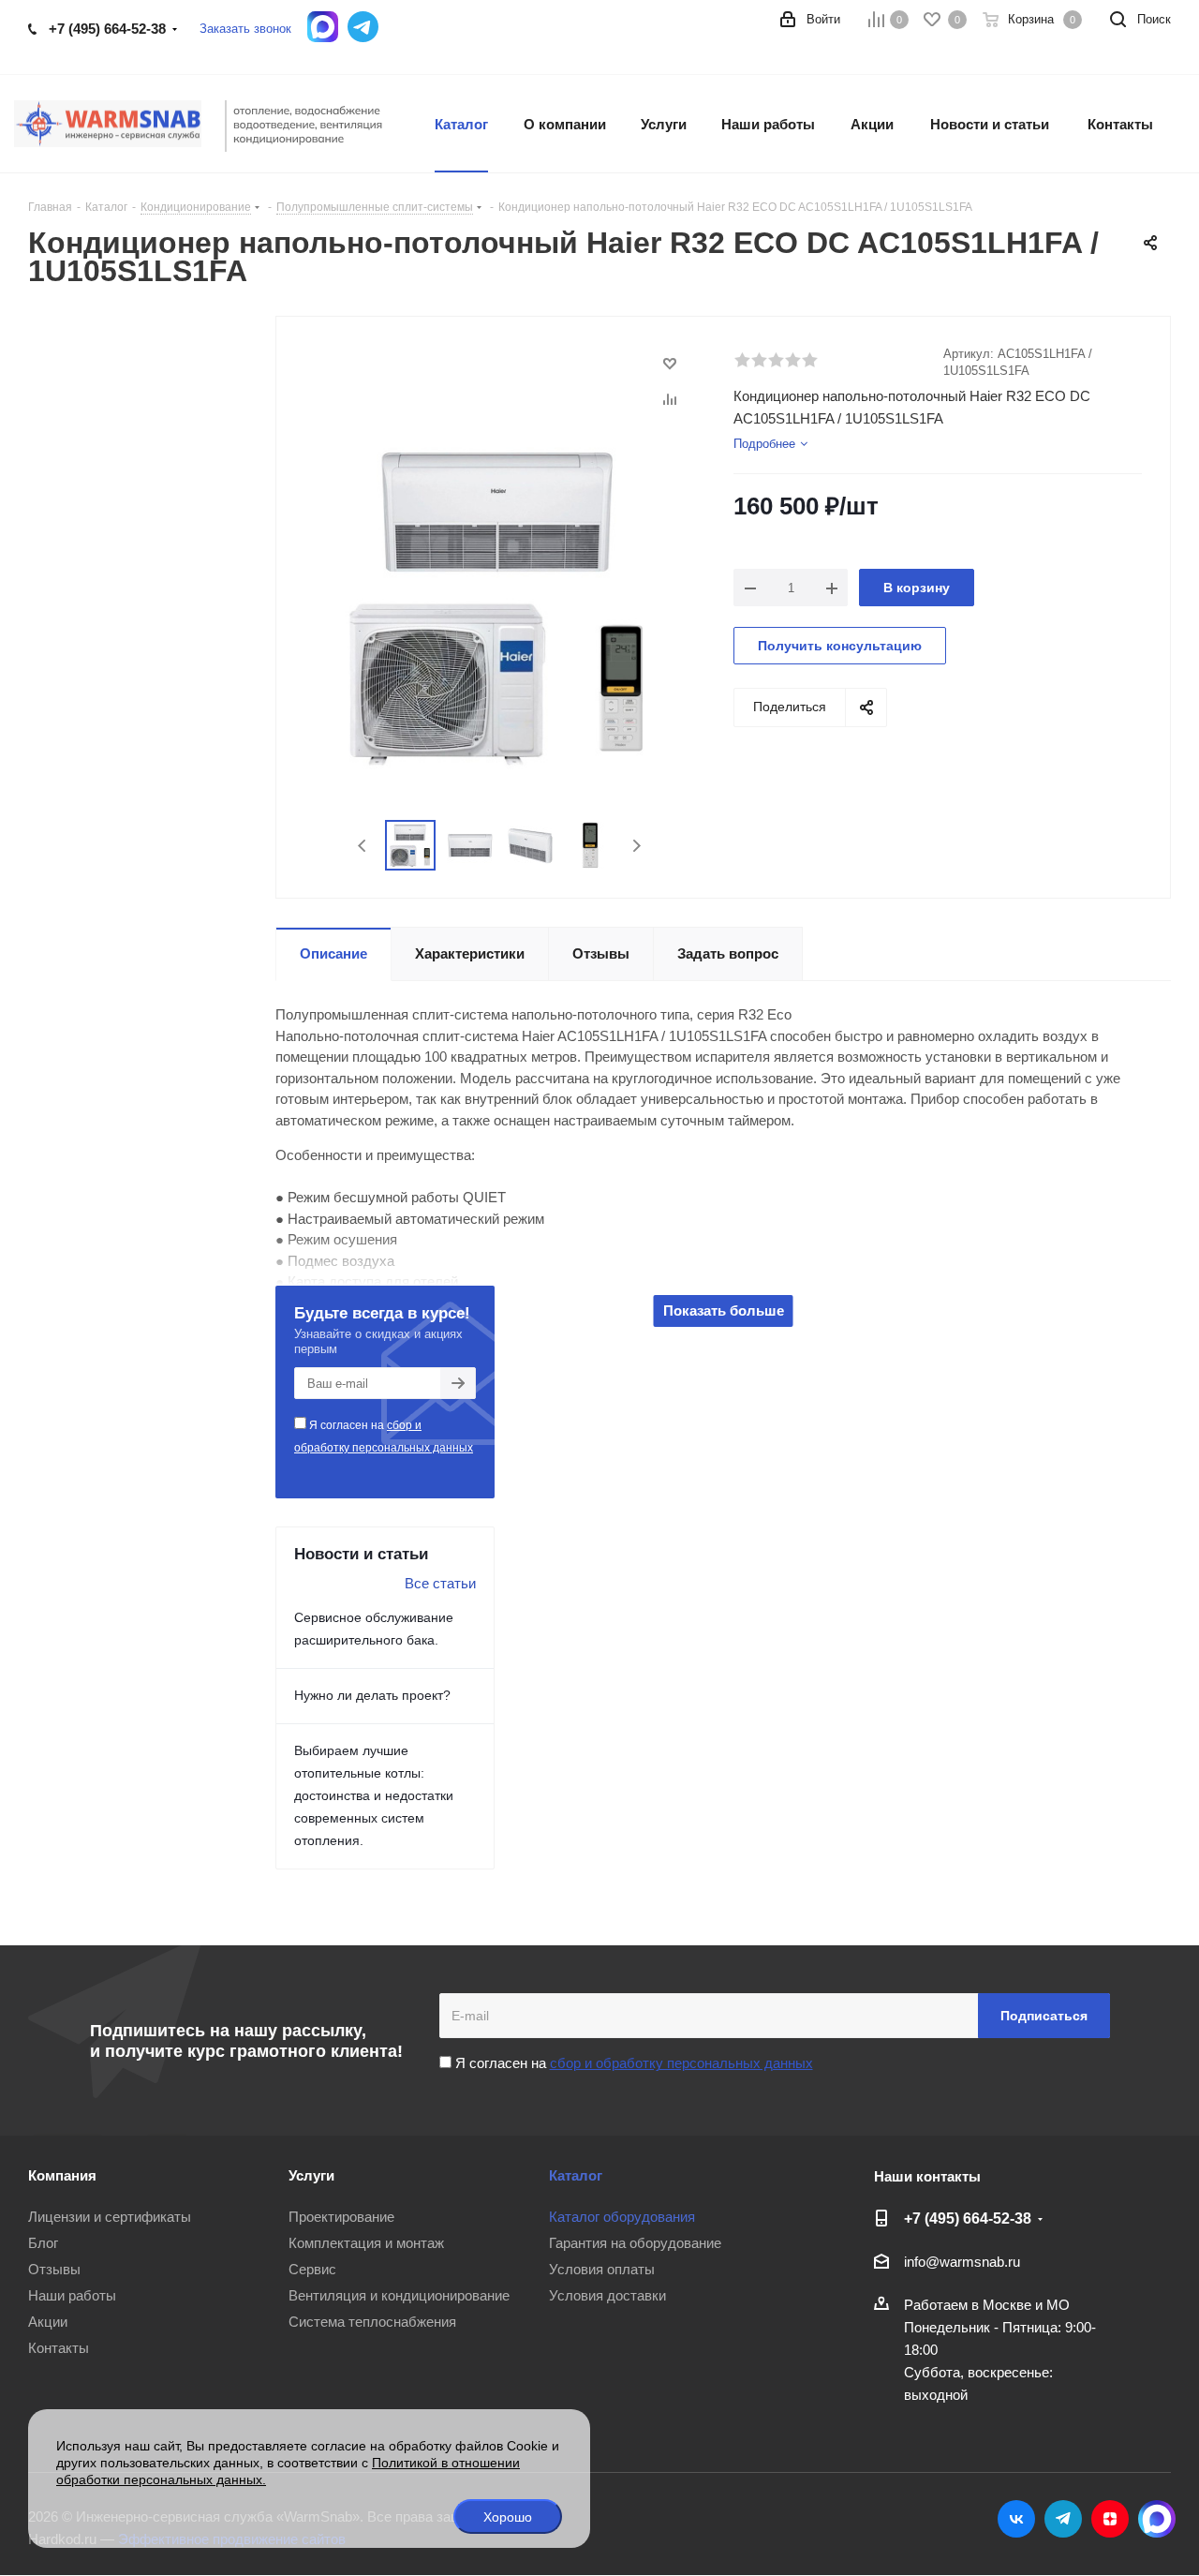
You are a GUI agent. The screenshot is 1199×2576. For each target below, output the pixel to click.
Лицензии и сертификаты (110, 2217)
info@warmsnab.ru (962, 2262)
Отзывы (54, 2269)
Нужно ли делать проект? (372, 1695)
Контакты (59, 2348)
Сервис (312, 2269)
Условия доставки (607, 2295)
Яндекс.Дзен (1110, 2519)
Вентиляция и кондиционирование (399, 2295)
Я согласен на (384, 1437)
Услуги (311, 2175)
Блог (43, 2243)
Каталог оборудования (622, 2217)
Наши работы (72, 2295)
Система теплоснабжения (372, 2322)
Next (637, 846)
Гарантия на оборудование (635, 2243)
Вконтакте (1016, 2519)
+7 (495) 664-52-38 (107, 29)
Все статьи (440, 1583)
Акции (48, 2322)
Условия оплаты (602, 2269)
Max (1157, 2519)
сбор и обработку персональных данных (681, 2063)
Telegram (1063, 2519)
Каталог (576, 2175)
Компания (62, 2175)
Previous (363, 846)
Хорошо (508, 2517)
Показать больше (724, 1310)
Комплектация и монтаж (366, 2243)
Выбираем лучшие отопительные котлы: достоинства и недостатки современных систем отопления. (374, 1795)
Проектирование (341, 2217)
